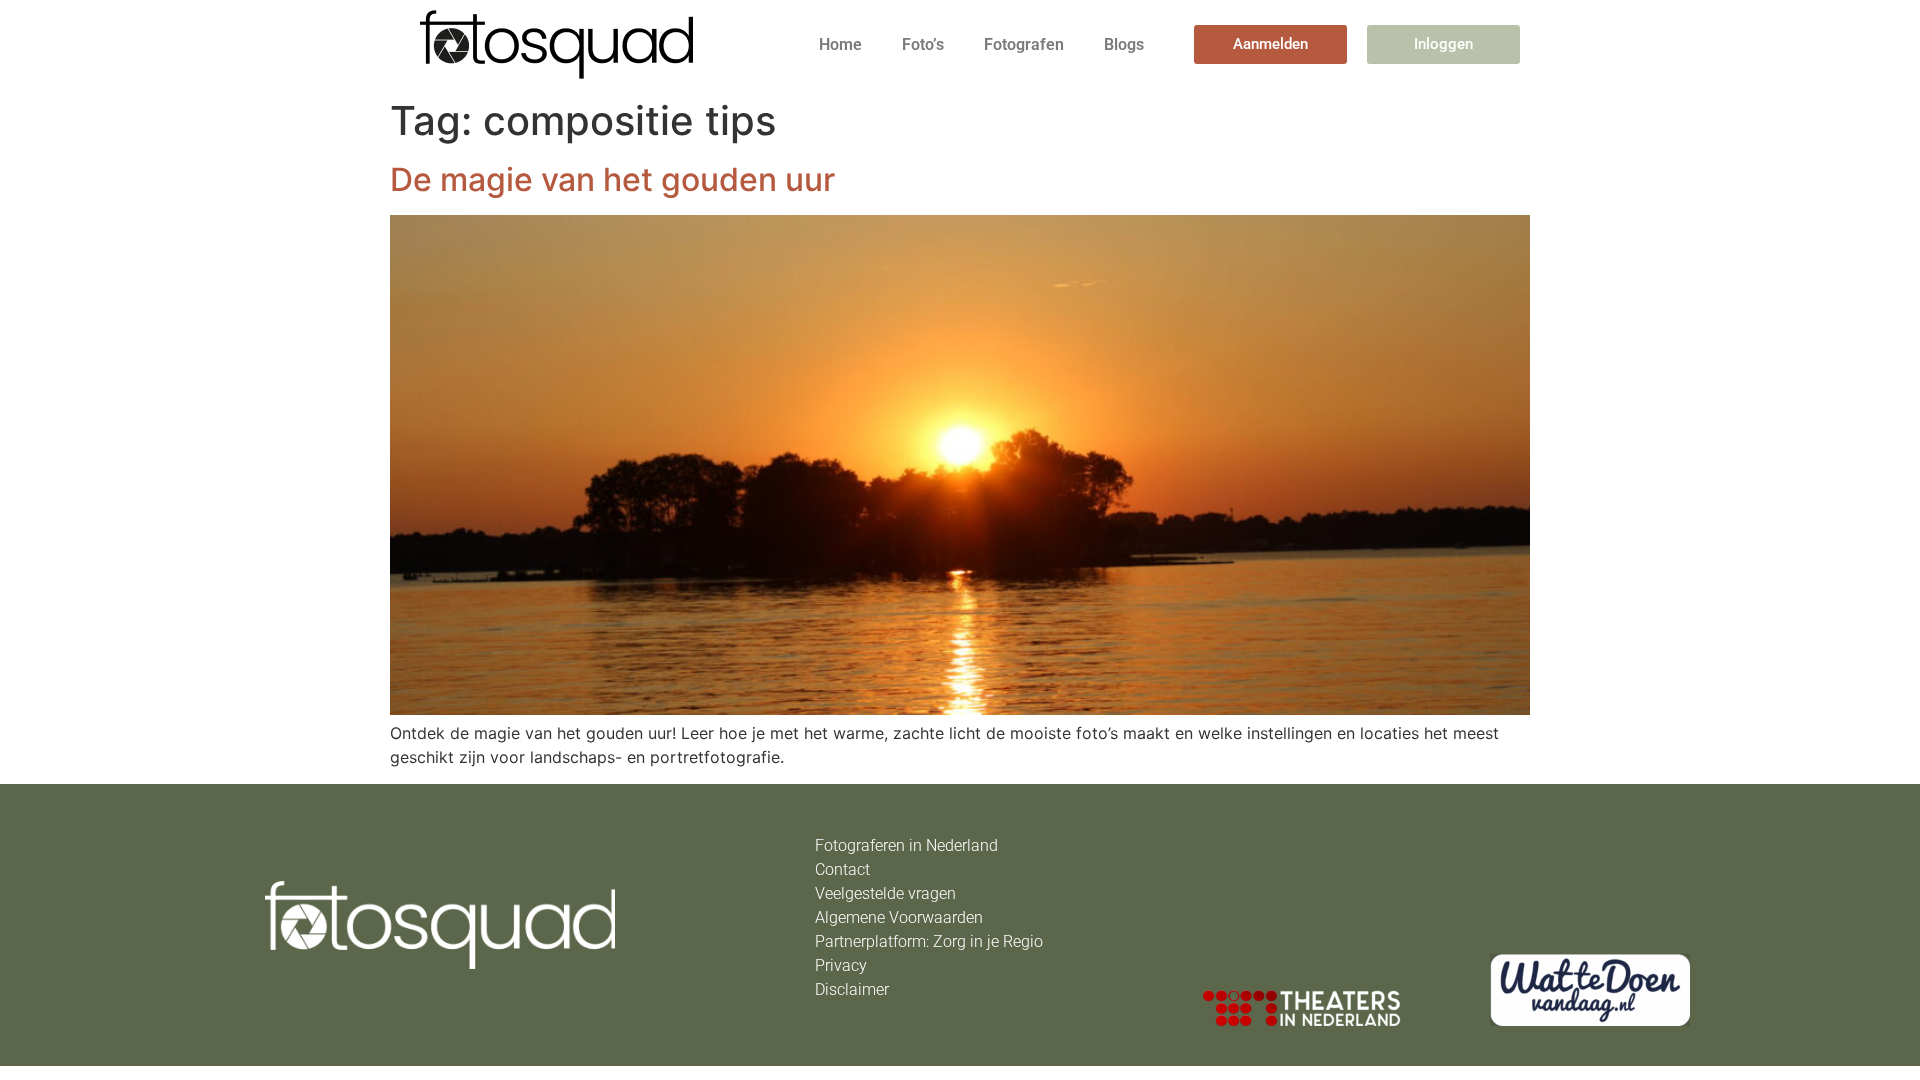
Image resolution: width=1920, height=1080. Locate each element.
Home (840, 44)
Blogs (1124, 44)
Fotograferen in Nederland (906, 845)
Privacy (841, 965)
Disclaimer (852, 989)
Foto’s (923, 44)
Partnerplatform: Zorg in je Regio (929, 941)
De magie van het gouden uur (612, 179)
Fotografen (1024, 44)
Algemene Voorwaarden (899, 917)
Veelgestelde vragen (885, 893)
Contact (842, 869)
